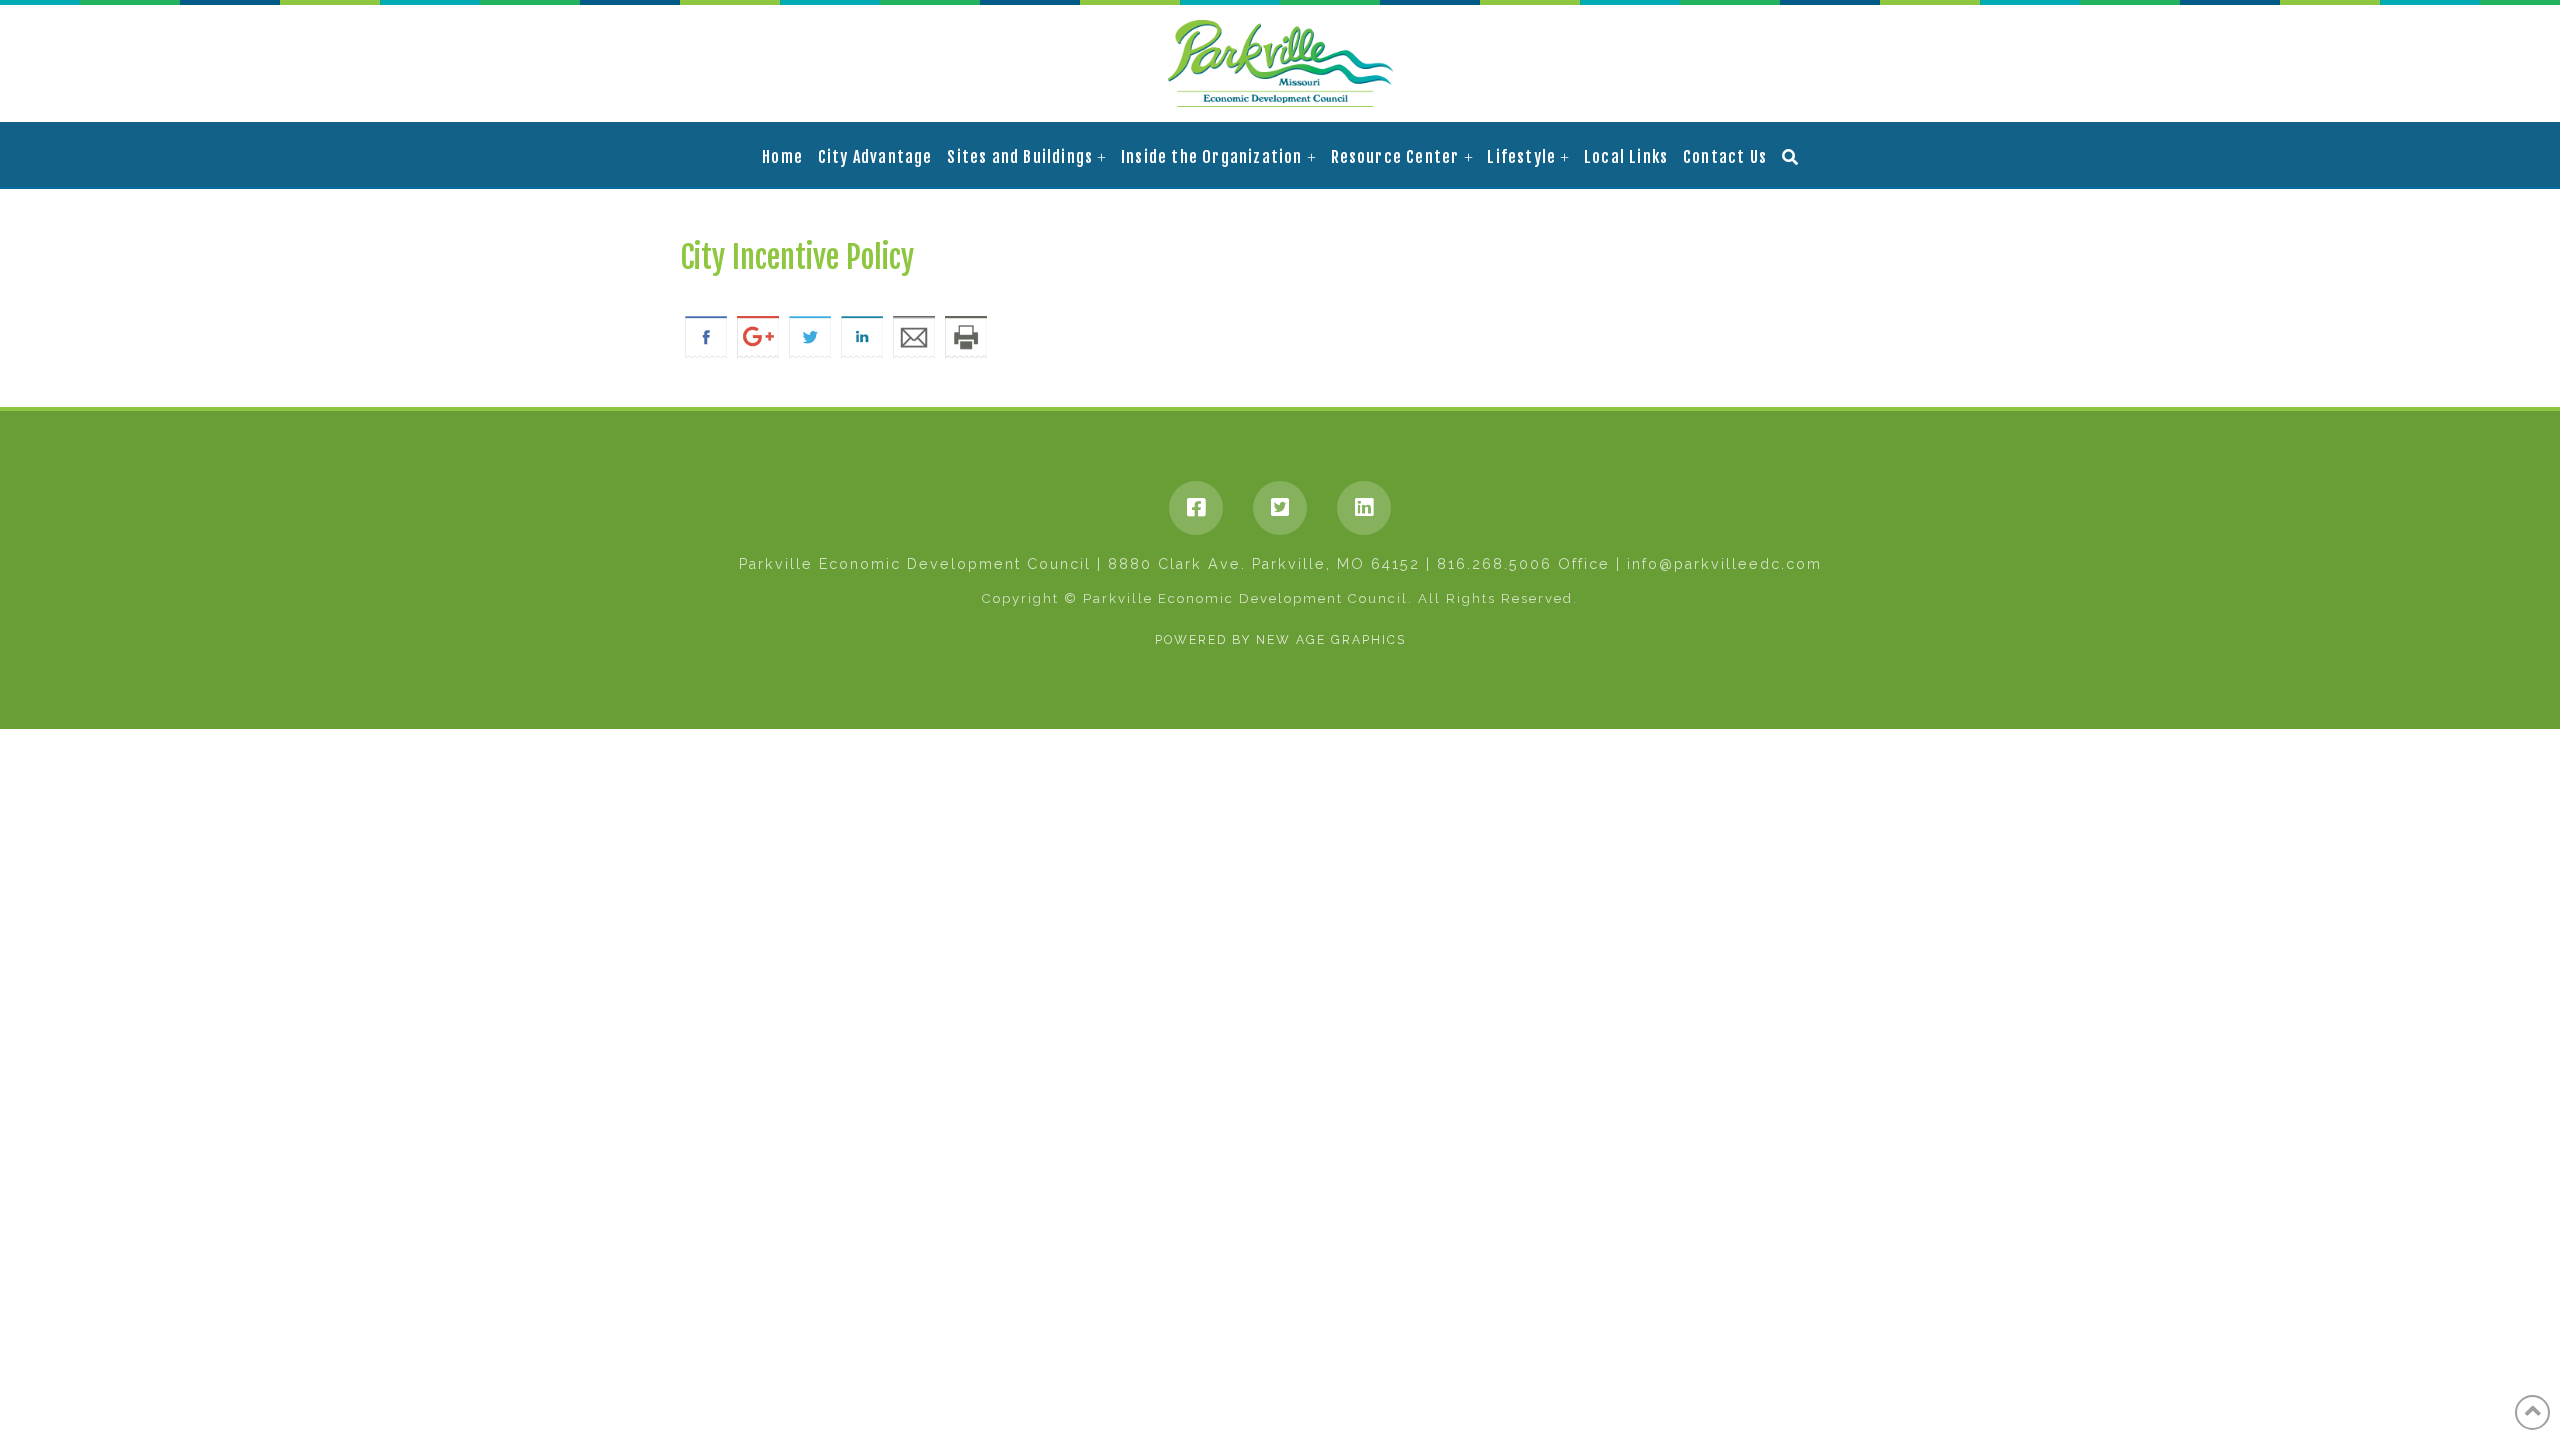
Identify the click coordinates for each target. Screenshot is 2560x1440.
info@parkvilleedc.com (1724, 564)
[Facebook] (1196, 508)
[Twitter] (1280, 508)
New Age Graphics (1331, 640)
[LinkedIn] (1364, 508)
